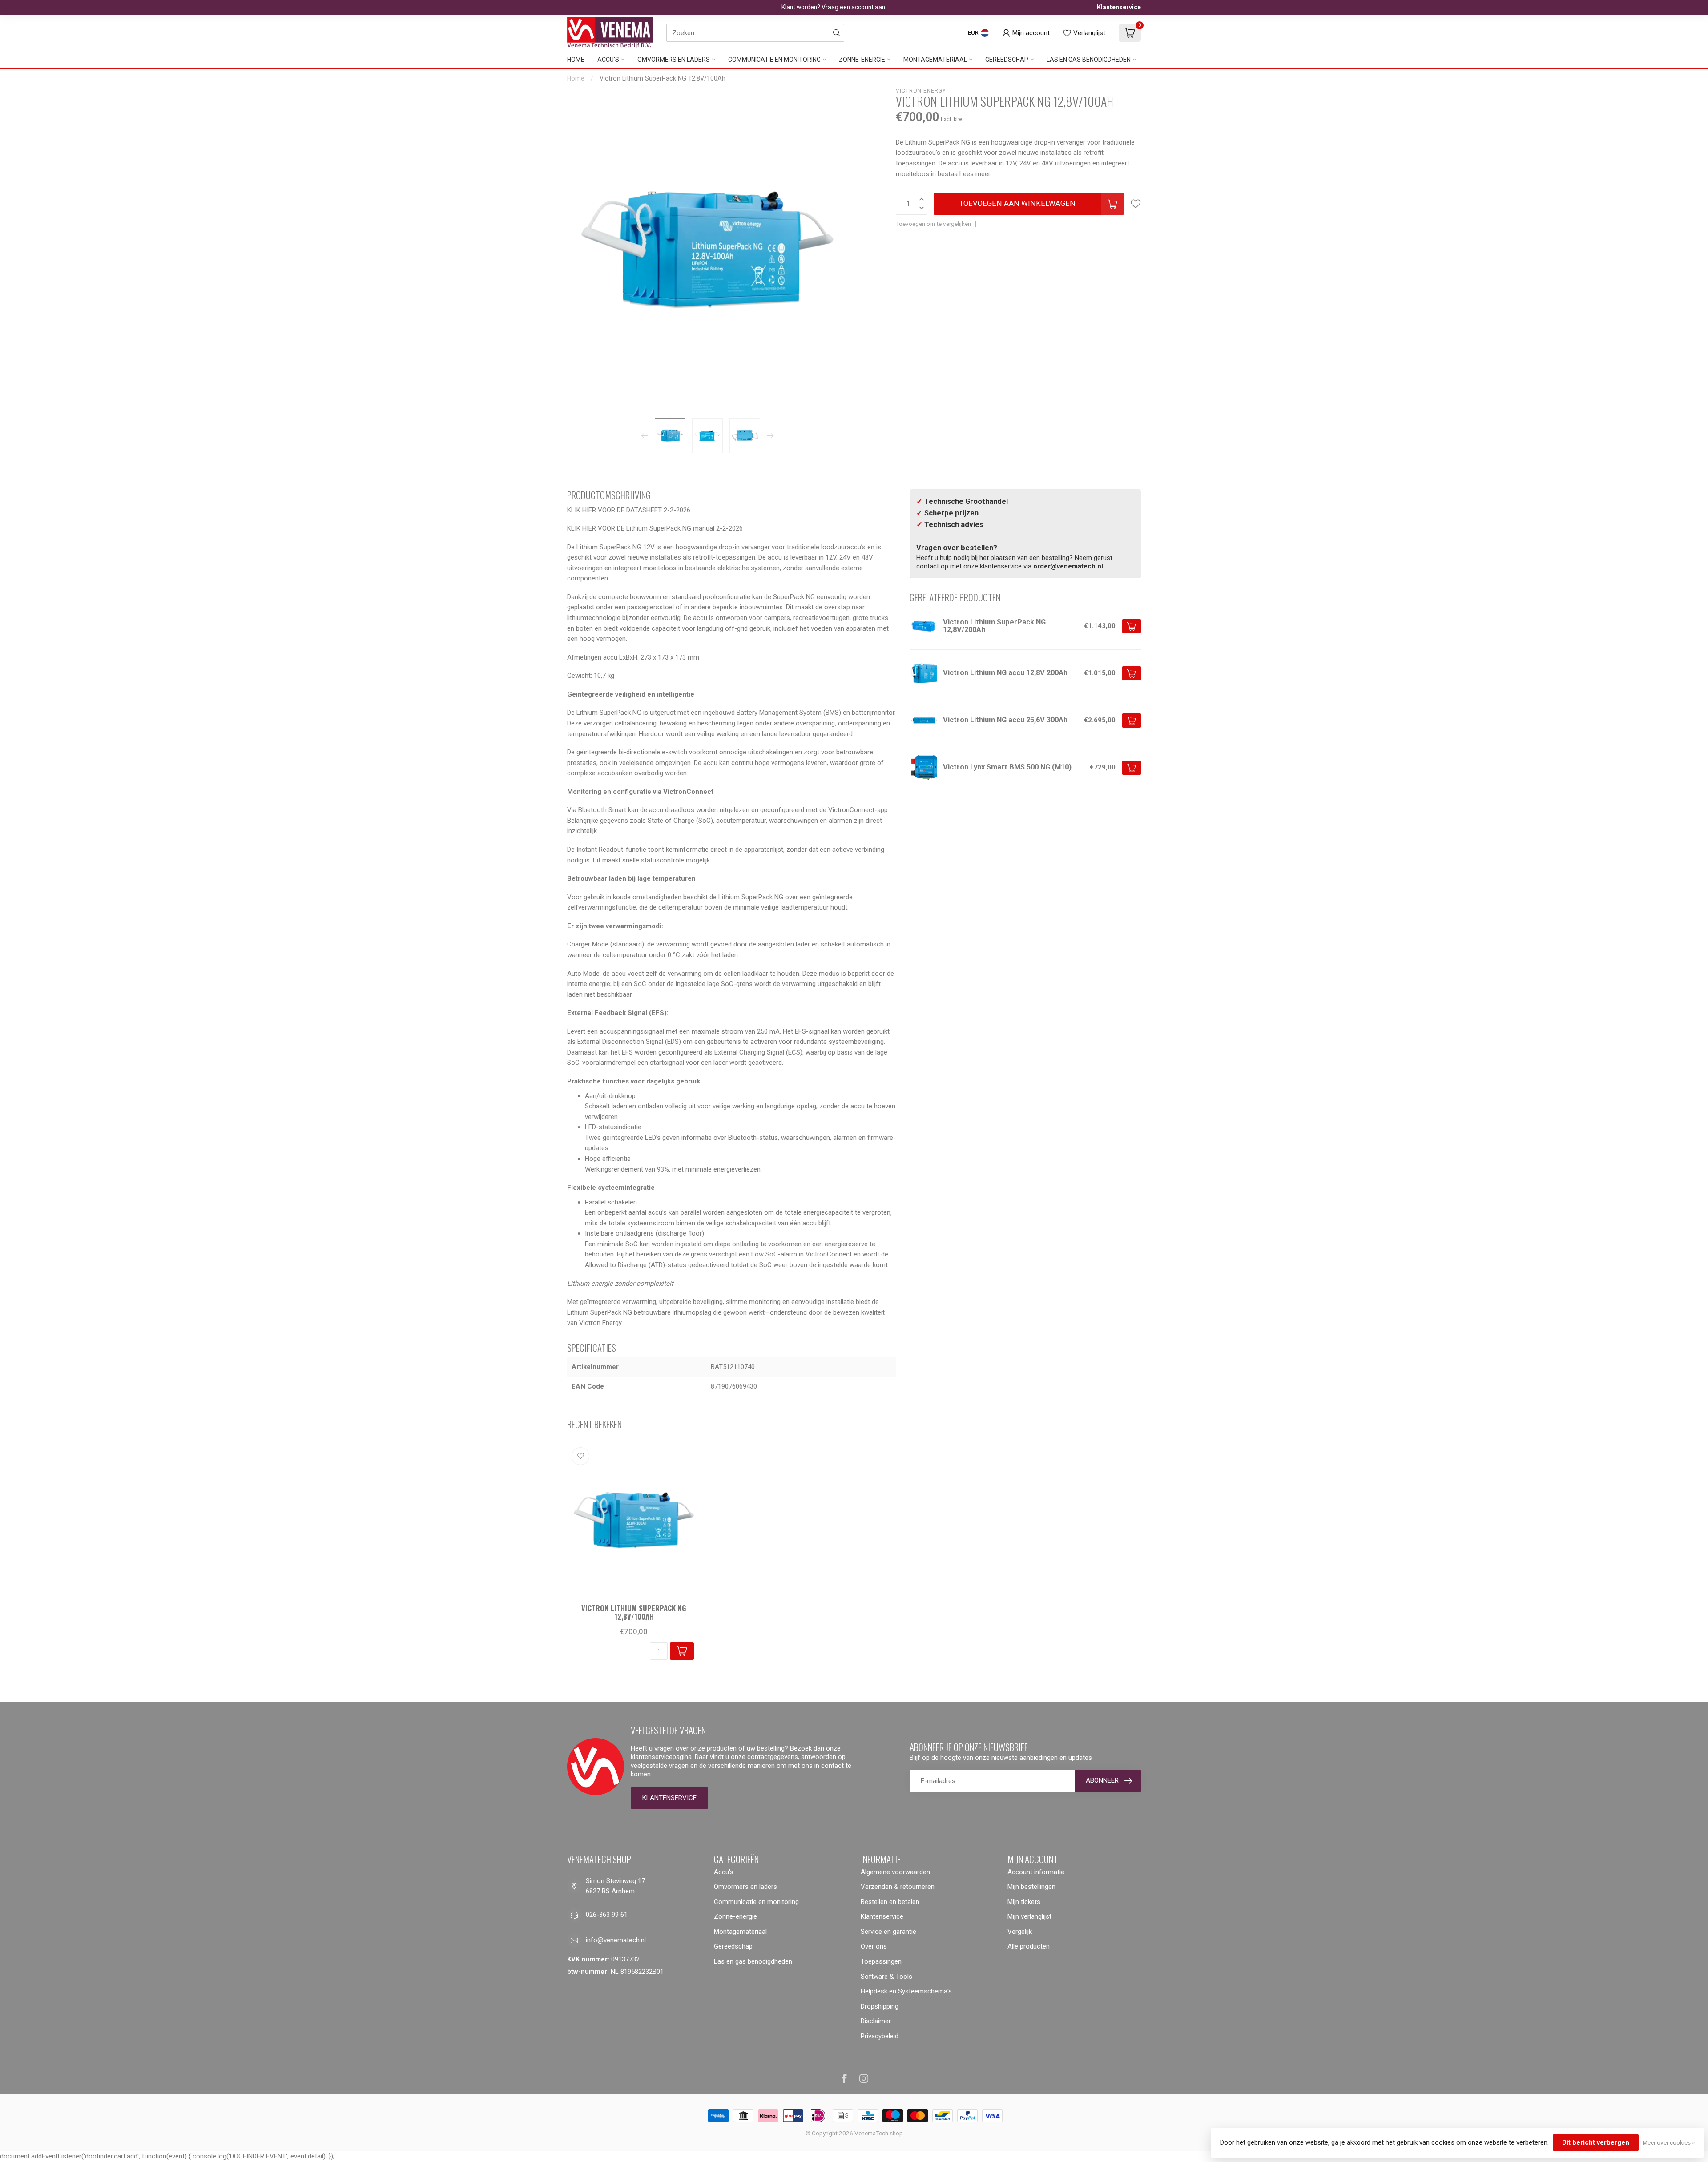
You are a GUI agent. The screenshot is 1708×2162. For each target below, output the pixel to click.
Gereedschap (1007, 60)
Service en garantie (888, 1932)
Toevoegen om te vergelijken (933, 224)
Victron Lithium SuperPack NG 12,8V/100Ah (663, 78)
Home (576, 60)
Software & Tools (886, 1977)
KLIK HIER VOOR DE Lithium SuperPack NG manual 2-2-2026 (655, 528)
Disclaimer (876, 2021)
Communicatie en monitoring (774, 60)
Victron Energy (921, 91)
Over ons (874, 1946)
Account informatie (1036, 1872)
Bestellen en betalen (890, 1902)
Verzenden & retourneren (898, 1887)
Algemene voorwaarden (895, 1872)
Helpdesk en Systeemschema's (906, 1991)
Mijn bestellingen (1031, 1887)
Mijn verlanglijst (1029, 1916)
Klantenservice (1119, 7)
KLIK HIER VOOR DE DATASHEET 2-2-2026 (629, 510)
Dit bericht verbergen (1596, 2142)
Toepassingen (881, 1961)
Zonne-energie (862, 60)
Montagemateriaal (935, 60)
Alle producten (1029, 1946)
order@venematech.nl (1068, 566)
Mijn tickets (1024, 1902)
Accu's (608, 60)
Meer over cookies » (1669, 2142)
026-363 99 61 (607, 1915)
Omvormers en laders (674, 60)
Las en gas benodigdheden (1089, 60)
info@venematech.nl (616, 1940)
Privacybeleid (880, 2036)
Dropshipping (880, 2006)
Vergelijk (1020, 1932)
